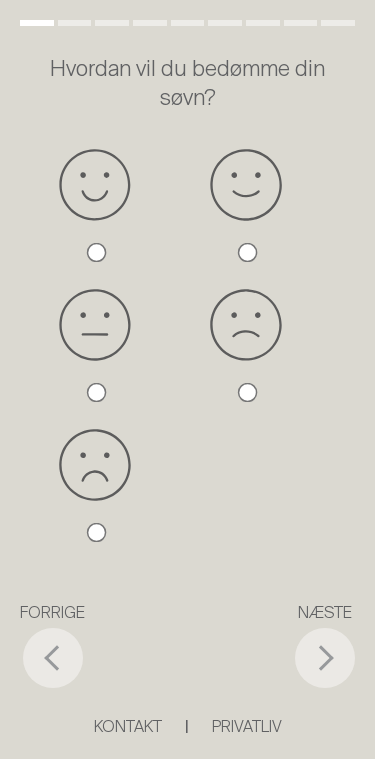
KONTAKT (128, 728)
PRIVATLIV (247, 728)
